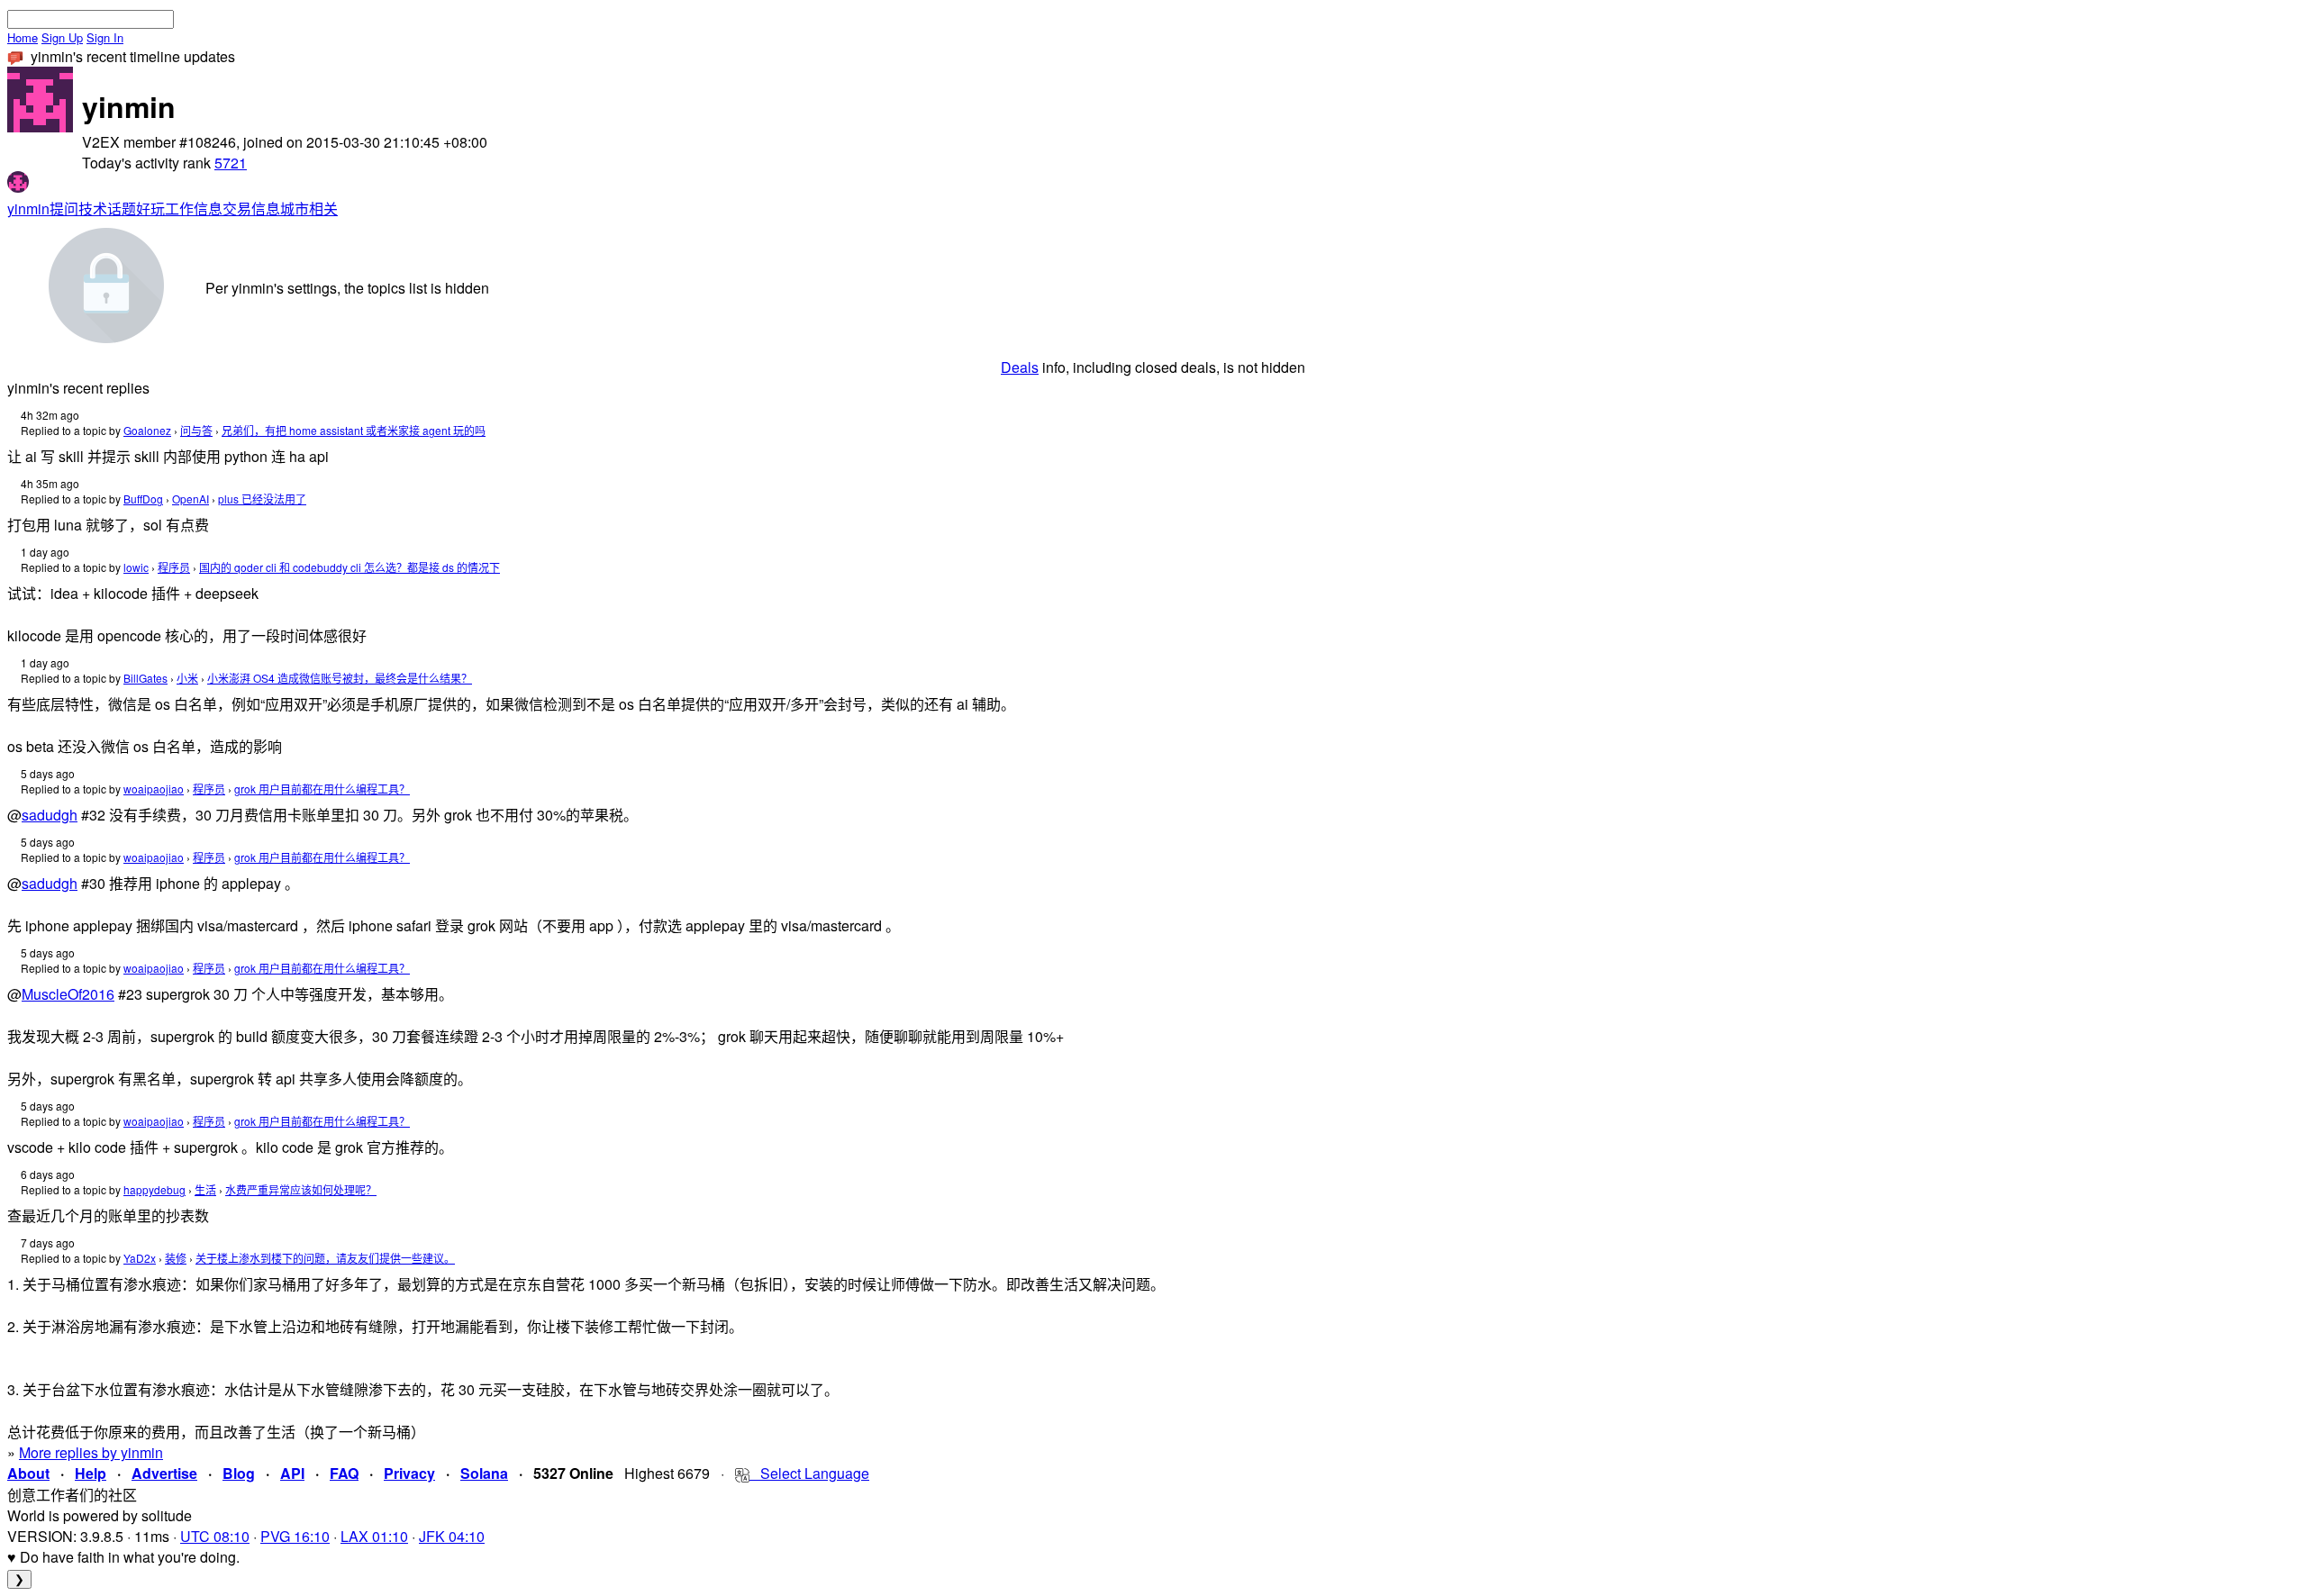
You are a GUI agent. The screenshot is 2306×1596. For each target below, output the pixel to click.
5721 (231, 163)
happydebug (154, 1189)
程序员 (174, 567)
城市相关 (309, 209)
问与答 (196, 430)
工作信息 (194, 209)
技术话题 (107, 209)
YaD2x (140, 1258)
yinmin (28, 209)
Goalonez (147, 430)
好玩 (150, 209)
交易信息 (251, 209)
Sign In (105, 37)
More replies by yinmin (91, 1452)
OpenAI (191, 499)
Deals (1020, 367)
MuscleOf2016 (68, 994)
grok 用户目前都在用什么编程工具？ (322, 789)
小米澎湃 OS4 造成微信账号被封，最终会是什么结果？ (340, 678)
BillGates (145, 678)
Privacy (409, 1473)
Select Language (809, 1473)
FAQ (344, 1473)
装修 (176, 1258)
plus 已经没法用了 (262, 499)
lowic (136, 567)
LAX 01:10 (374, 1536)
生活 (205, 1189)
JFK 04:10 (452, 1536)
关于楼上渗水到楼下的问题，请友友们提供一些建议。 (325, 1258)
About (28, 1473)
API (292, 1473)
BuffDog (143, 499)
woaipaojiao (154, 789)
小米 (187, 678)
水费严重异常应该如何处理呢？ (301, 1189)
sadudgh (50, 815)
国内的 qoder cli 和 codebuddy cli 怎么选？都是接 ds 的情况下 (350, 567)
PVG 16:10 (295, 1536)
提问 (64, 209)
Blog (239, 1473)
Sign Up (62, 37)
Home (23, 37)
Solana (484, 1473)
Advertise (164, 1473)
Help (91, 1473)
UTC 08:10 (215, 1536)
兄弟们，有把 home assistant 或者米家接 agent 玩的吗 (354, 430)
